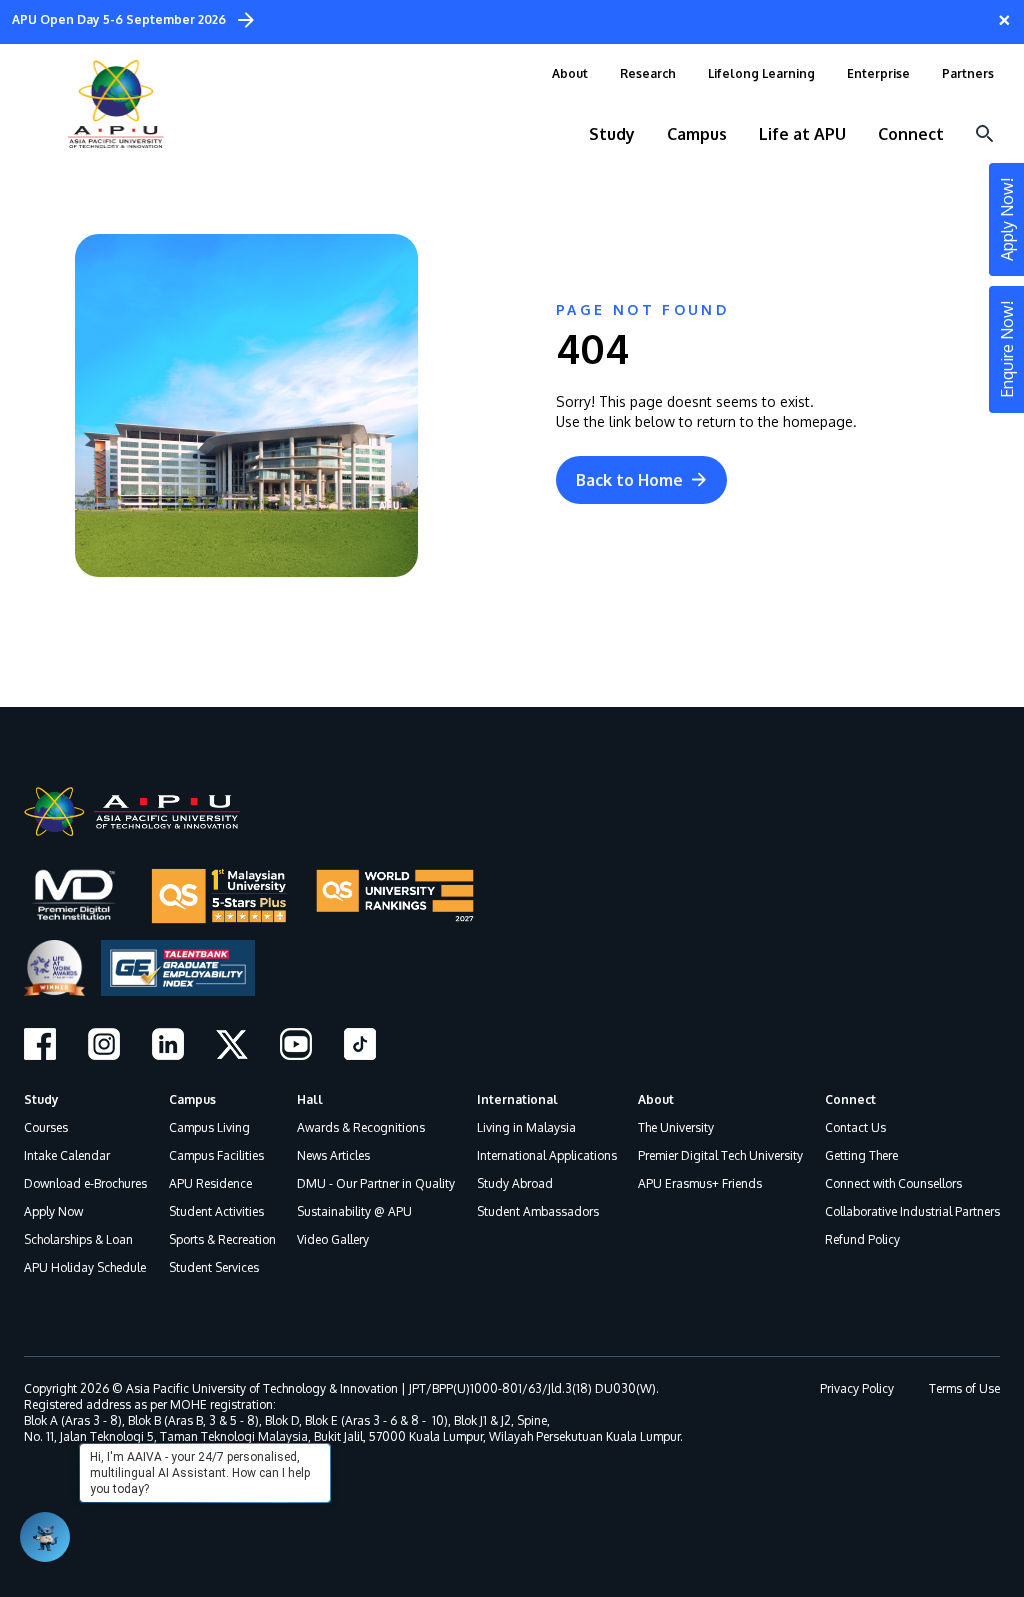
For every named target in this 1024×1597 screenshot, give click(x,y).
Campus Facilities (216, 1155)
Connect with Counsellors (893, 1183)
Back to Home (629, 480)
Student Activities (216, 1211)
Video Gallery (333, 1239)
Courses (46, 1127)
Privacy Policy (857, 1388)
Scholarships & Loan (78, 1239)
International (517, 1099)
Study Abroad (515, 1183)
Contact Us (855, 1127)
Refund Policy (862, 1239)
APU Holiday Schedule (85, 1267)
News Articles (333, 1155)
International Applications (547, 1155)
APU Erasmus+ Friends (700, 1183)
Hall (310, 1099)
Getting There (861, 1155)
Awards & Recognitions (361, 1127)
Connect (850, 1099)
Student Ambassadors (538, 1211)
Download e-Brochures (85, 1183)
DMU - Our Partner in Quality (376, 1183)
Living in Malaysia (526, 1127)
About (656, 1099)
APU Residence (210, 1183)
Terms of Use (964, 1388)
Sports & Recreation (222, 1239)
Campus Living (209, 1127)
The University (676, 1127)
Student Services (214, 1267)
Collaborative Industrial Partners (912, 1211)
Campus (192, 1099)
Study (41, 1099)
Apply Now (53, 1211)
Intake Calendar (67, 1155)
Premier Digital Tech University (720, 1155)
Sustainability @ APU (354, 1211)
